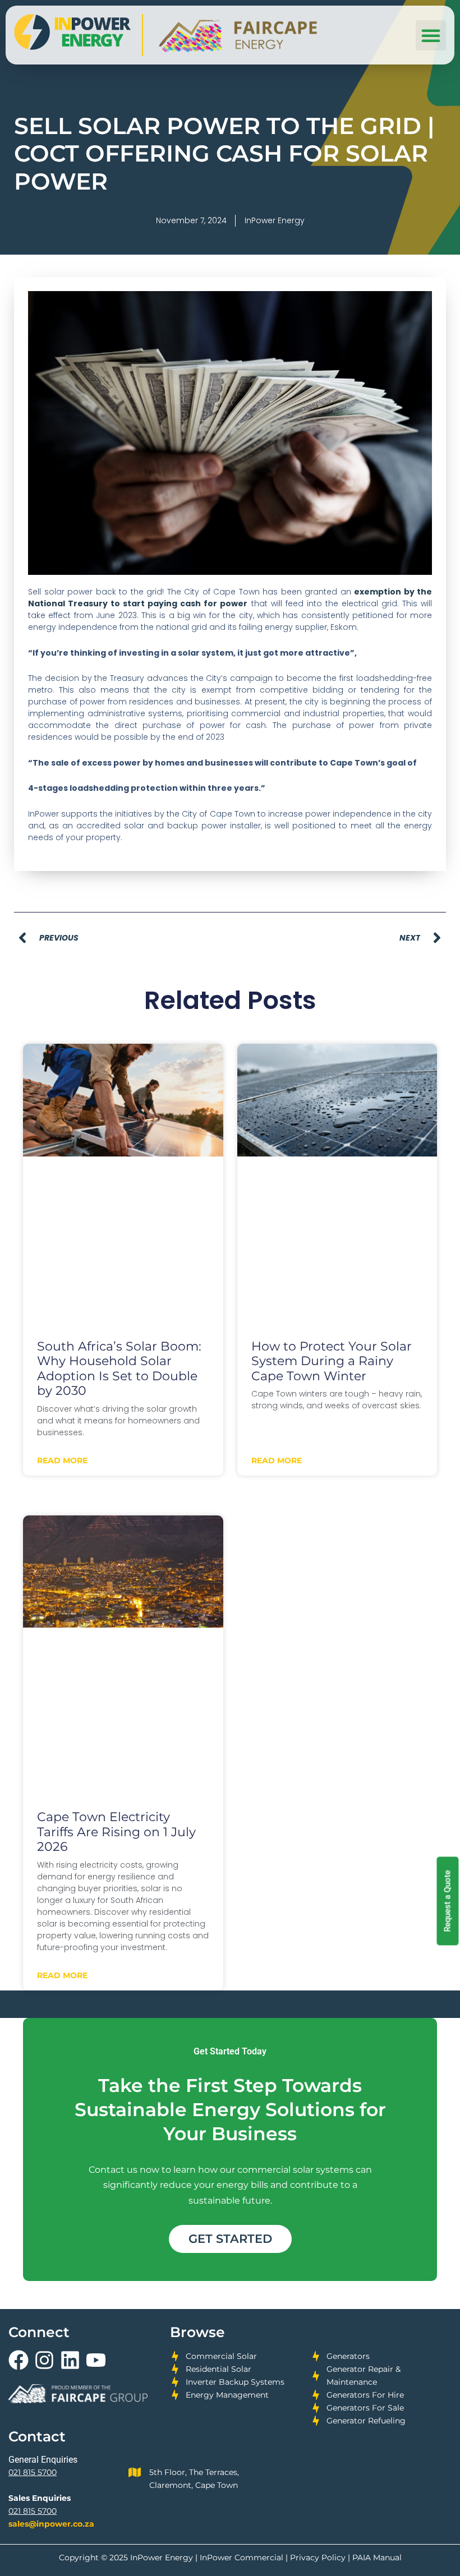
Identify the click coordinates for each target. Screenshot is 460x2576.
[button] (431, 35)
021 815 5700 (33, 2472)
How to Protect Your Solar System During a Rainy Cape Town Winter (332, 1361)
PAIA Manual (377, 2557)
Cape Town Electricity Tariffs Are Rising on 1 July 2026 (116, 1832)
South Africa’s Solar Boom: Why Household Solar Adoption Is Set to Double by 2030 (119, 1369)
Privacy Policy (318, 2557)
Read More (62, 1460)
